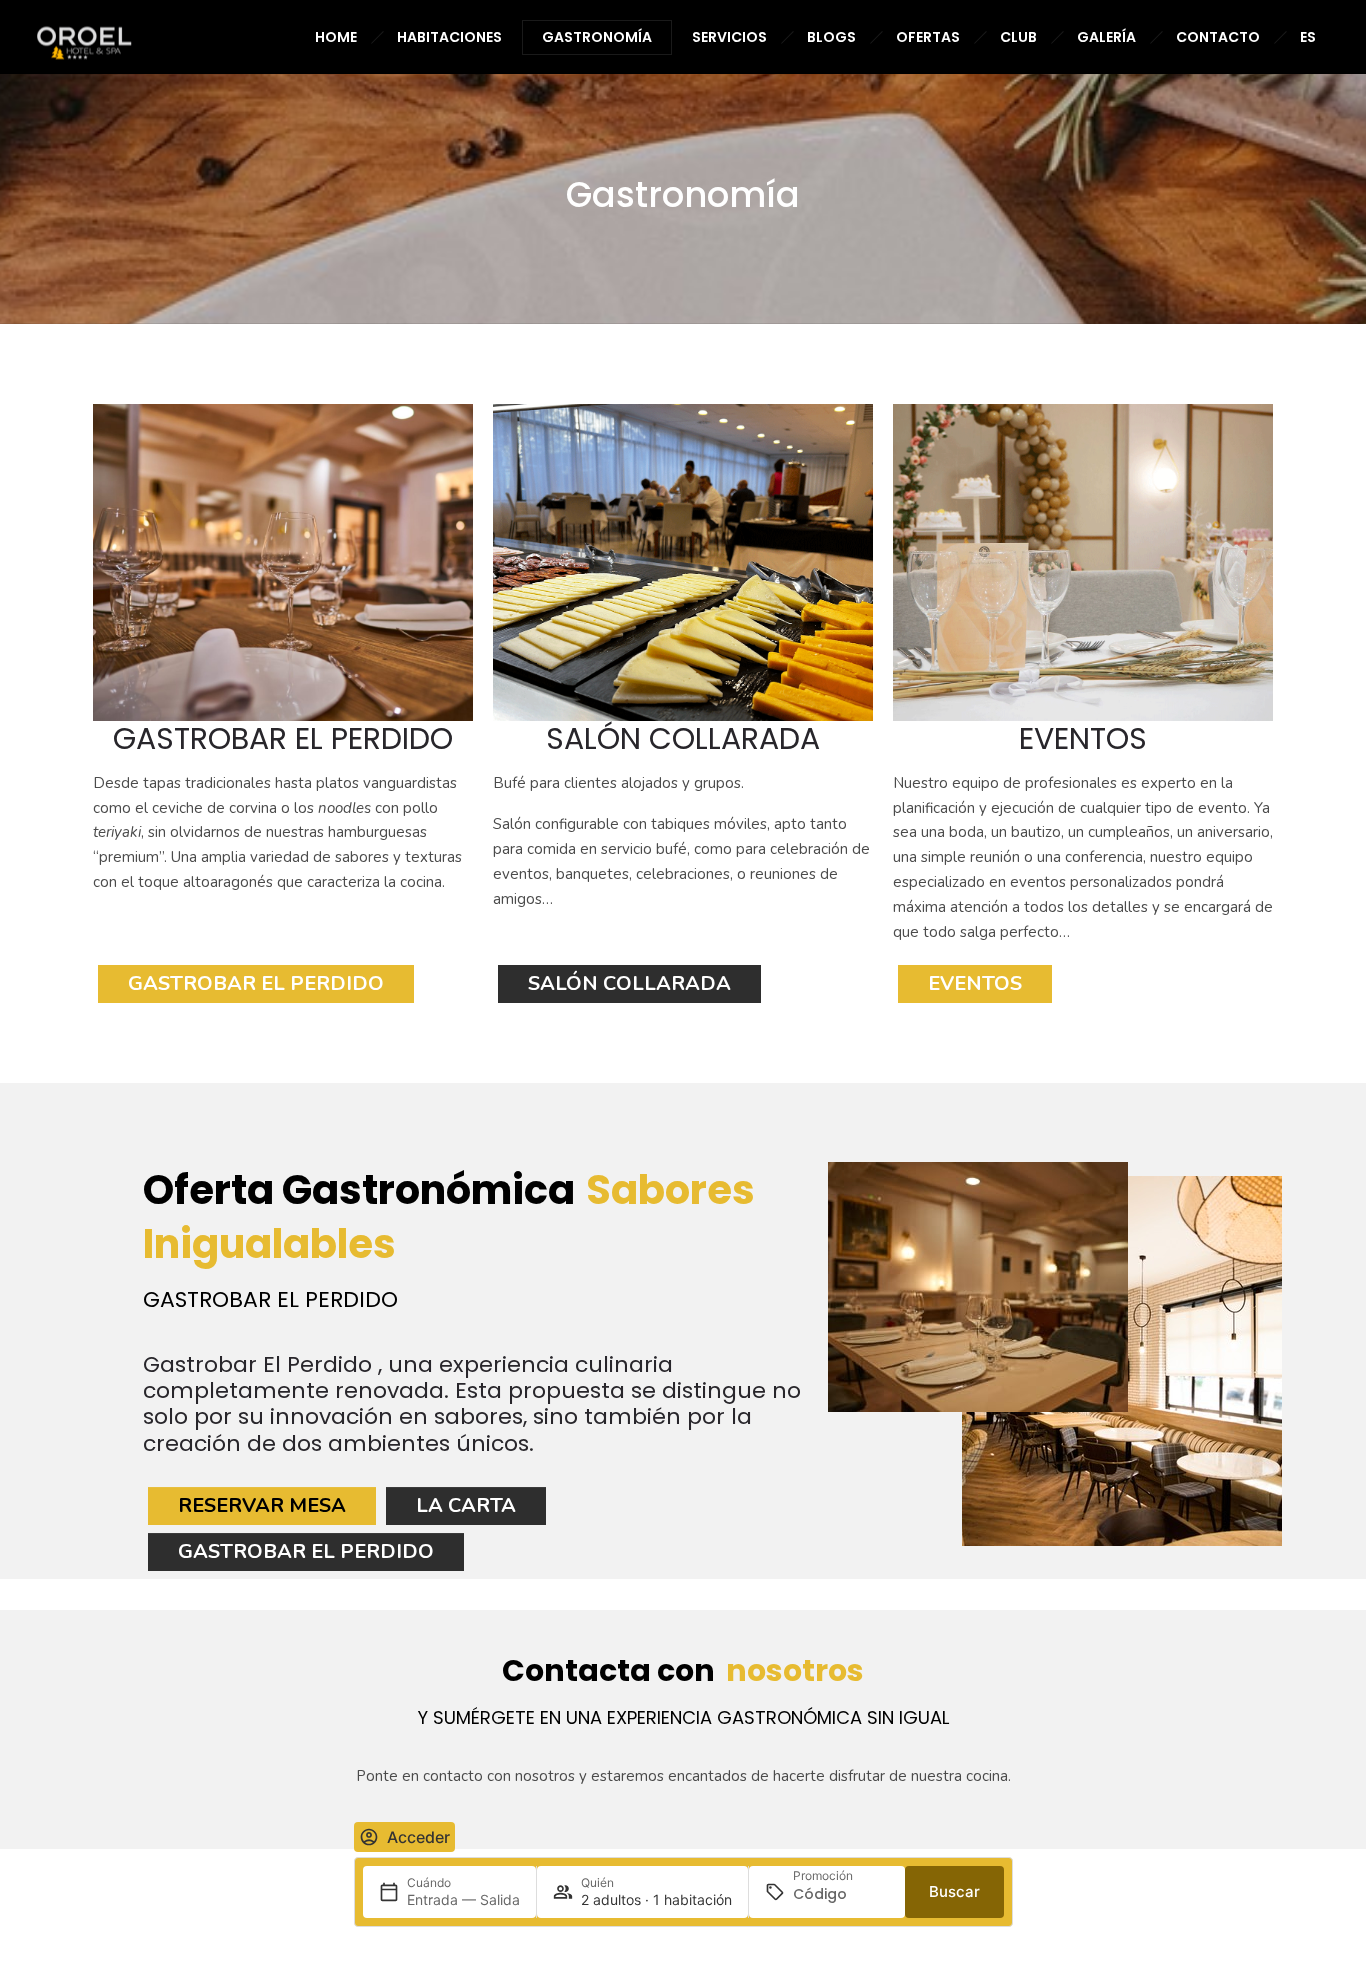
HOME (336, 37)
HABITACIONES (449, 37)
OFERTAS (928, 37)
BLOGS (831, 37)
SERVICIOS (729, 37)
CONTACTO (1218, 37)
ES (1308, 37)
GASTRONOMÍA (597, 37)
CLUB (1018, 37)
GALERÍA (1106, 37)
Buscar (954, 1891)
